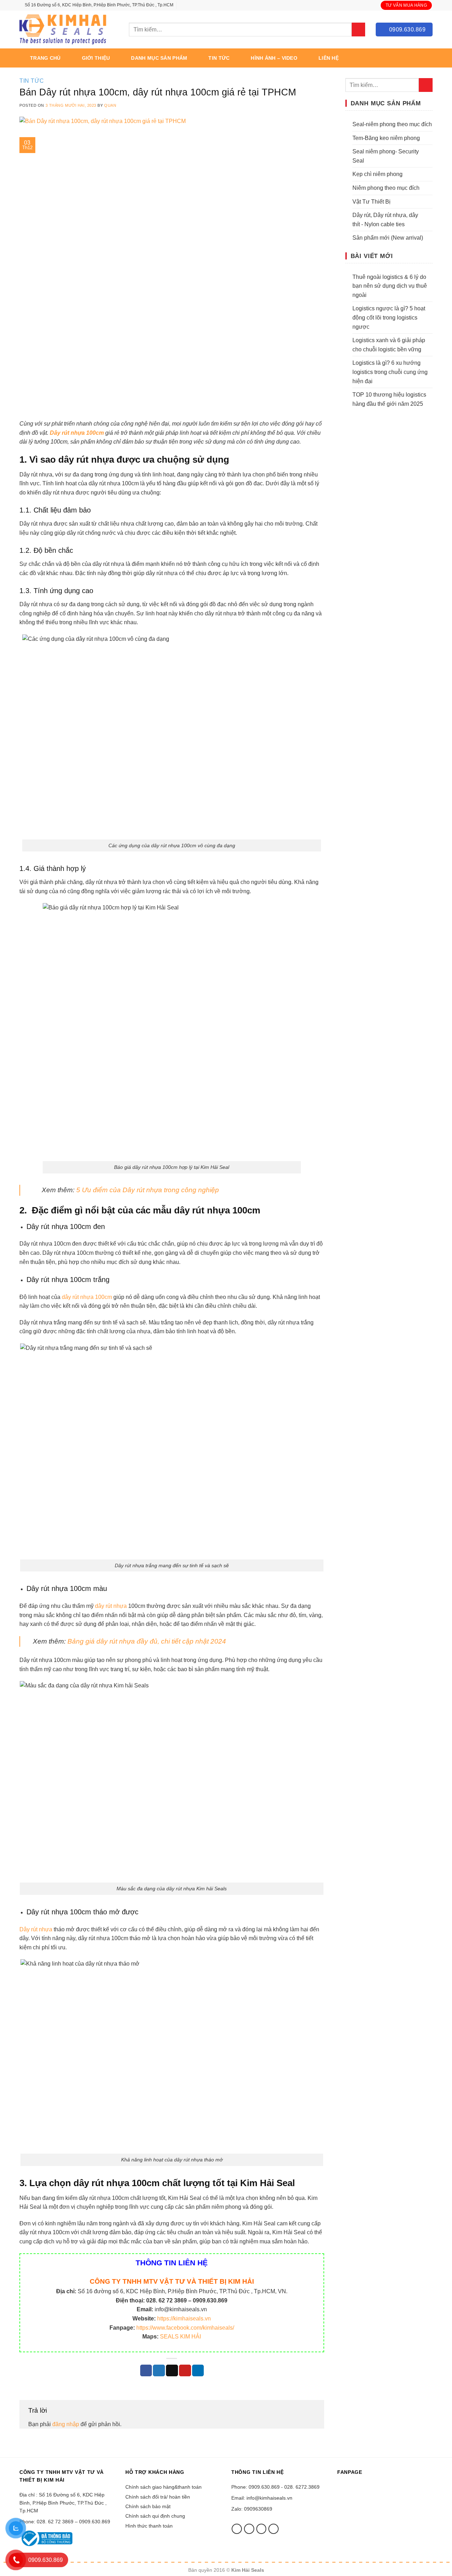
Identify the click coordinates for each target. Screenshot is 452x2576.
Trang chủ (45, 58)
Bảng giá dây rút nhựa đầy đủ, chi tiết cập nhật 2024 (146, 1641)
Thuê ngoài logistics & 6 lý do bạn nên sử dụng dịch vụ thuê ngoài (390, 286)
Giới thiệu (96, 58)
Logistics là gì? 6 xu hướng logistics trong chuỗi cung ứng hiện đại (390, 372)
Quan (110, 105)
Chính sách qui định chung (155, 2516)
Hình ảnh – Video (274, 58)
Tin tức (219, 58)
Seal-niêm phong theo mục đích (392, 124)
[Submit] (359, 30)
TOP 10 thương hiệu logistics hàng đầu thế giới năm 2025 (389, 399)
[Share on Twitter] (159, 2371)
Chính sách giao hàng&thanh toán (163, 2487)
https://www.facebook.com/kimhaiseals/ (185, 2328)
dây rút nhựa (110, 1606)
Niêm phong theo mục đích (386, 188)
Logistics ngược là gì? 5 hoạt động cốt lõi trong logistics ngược (389, 317)
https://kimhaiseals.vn (184, 2319)
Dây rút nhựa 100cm (77, 433)
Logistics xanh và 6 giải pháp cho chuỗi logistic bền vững (389, 345)
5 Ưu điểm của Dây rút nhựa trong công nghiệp (148, 1190)
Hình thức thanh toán (149, 2526)
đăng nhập (66, 2424)
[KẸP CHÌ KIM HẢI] (64, 30)
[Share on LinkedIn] (198, 2371)
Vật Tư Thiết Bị (371, 202)
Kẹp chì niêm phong (377, 174)
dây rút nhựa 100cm (87, 1297)
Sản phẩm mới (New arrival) (388, 238)
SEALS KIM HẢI (180, 2337)
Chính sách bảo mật (148, 2506)
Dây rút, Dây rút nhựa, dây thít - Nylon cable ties (385, 220)
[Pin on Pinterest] (185, 2371)
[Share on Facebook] (146, 2371)
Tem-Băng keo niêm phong (386, 138)
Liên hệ (329, 58)
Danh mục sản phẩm (159, 58)
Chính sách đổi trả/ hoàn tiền (158, 2497)
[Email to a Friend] (172, 2371)
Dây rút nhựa (36, 1929)
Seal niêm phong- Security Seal (386, 156)
